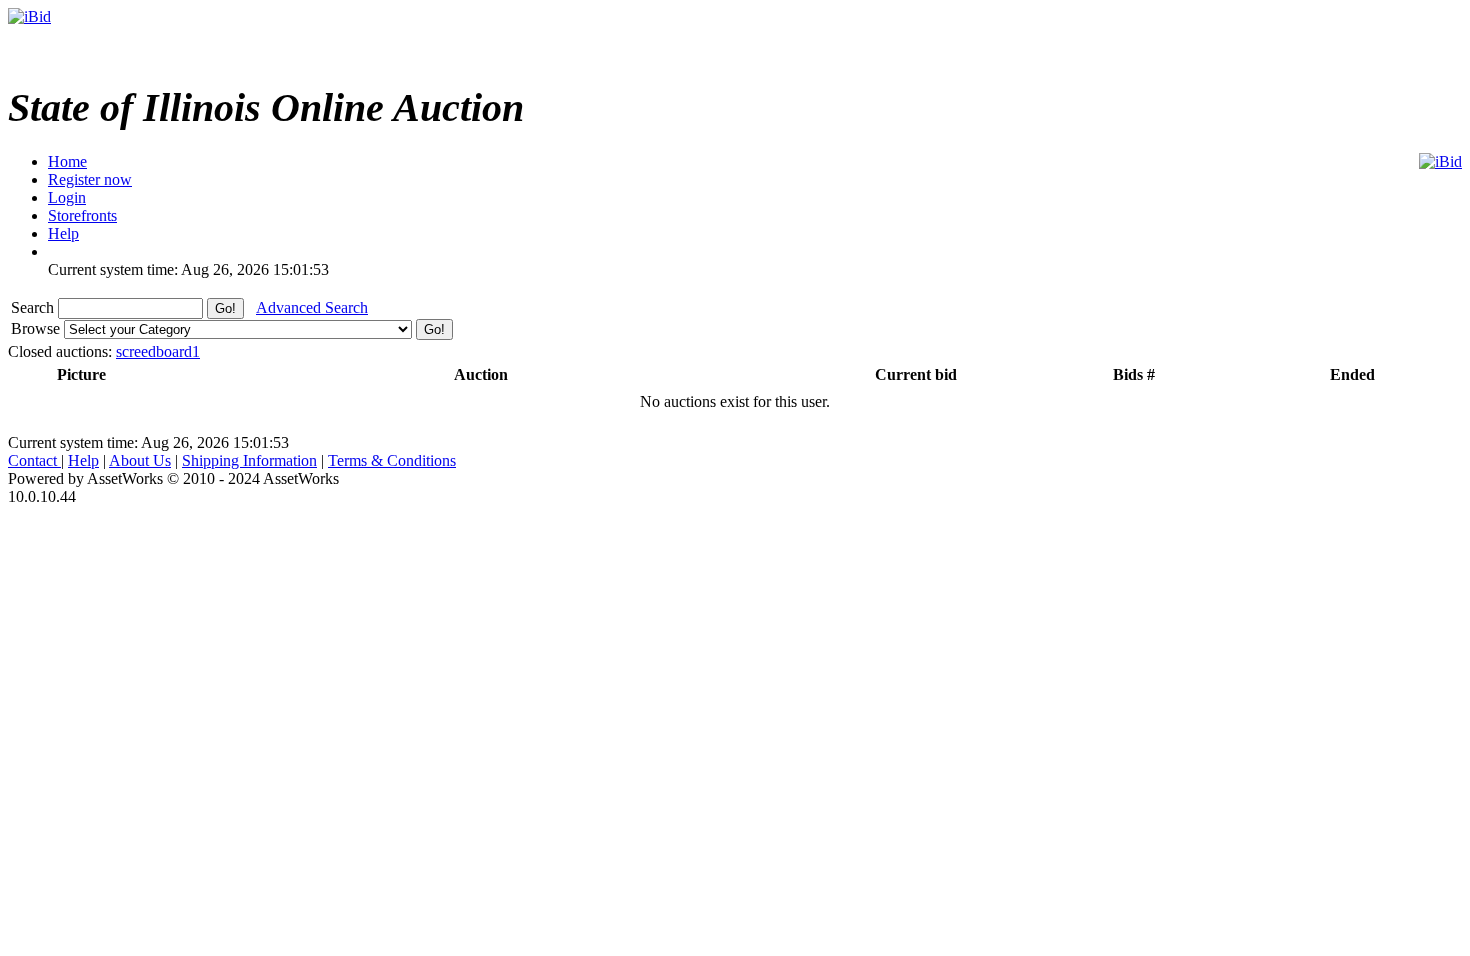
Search (34, 307)
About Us (140, 460)
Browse (37, 328)
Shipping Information (249, 460)
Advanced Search (312, 307)
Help (83, 460)
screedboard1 (158, 351)
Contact (34, 460)
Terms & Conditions (392, 460)
